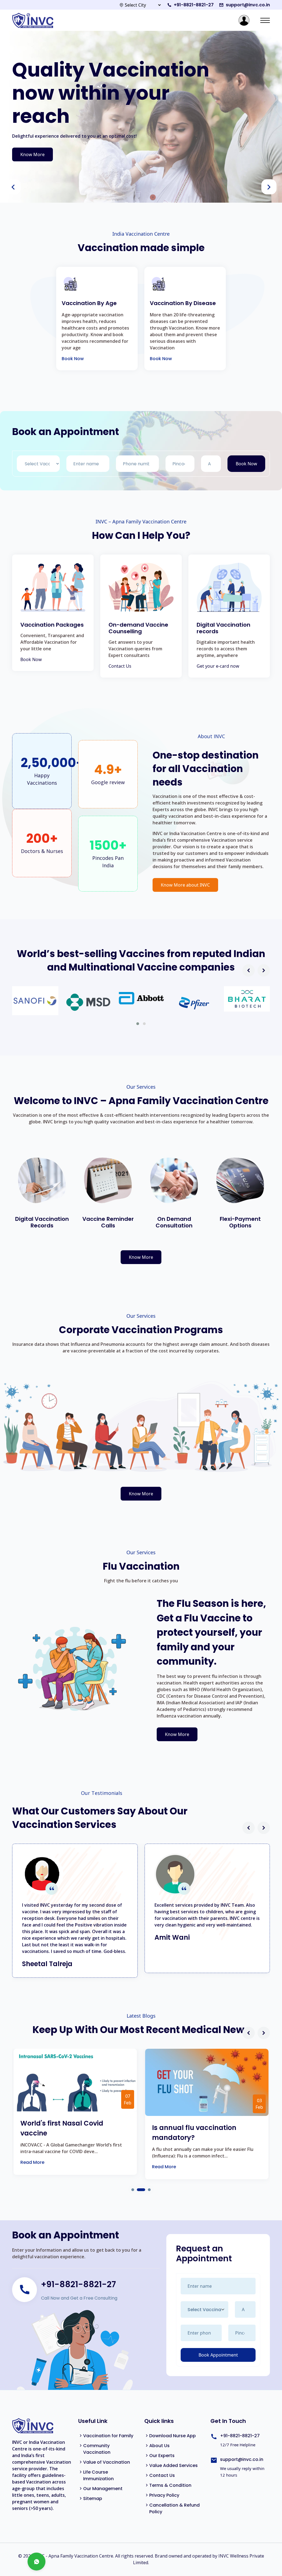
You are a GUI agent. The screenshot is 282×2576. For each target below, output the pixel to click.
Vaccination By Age (89, 303)
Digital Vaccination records (223, 628)
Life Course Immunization (98, 2475)
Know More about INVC (185, 885)
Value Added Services (173, 2465)
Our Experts (162, 2456)
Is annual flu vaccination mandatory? (194, 2133)
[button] (138, 1024)
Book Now (73, 359)
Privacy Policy (164, 2495)
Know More (32, 154)
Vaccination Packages (52, 625)
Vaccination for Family (108, 2436)
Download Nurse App (173, 2436)
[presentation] (13, 187)
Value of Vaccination (107, 2462)
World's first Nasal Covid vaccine (62, 2128)
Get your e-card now (218, 666)
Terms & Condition (170, 2485)
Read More (32, 2162)
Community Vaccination (97, 2449)
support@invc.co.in (248, 5)
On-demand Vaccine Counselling (138, 628)
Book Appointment (218, 2355)
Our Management (103, 2489)
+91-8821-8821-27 (194, 5)
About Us (159, 2446)
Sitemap (93, 2498)
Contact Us (120, 666)
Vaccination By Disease (183, 303)
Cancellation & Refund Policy (174, 2508)
